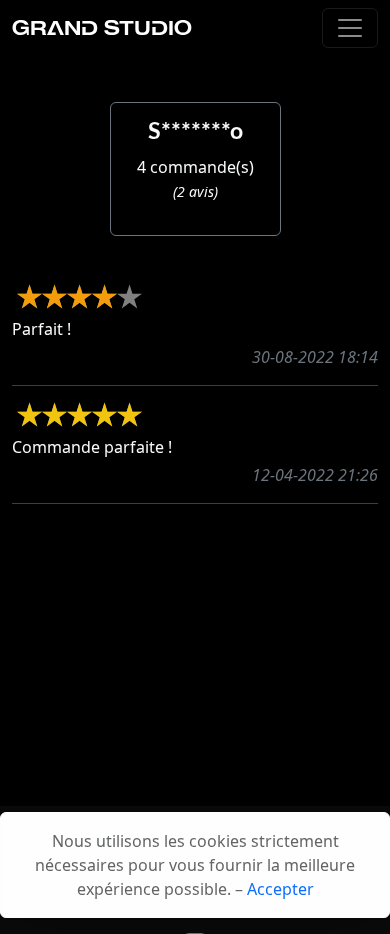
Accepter (280, 889)
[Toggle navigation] (350, 28)
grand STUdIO (102, 27)
